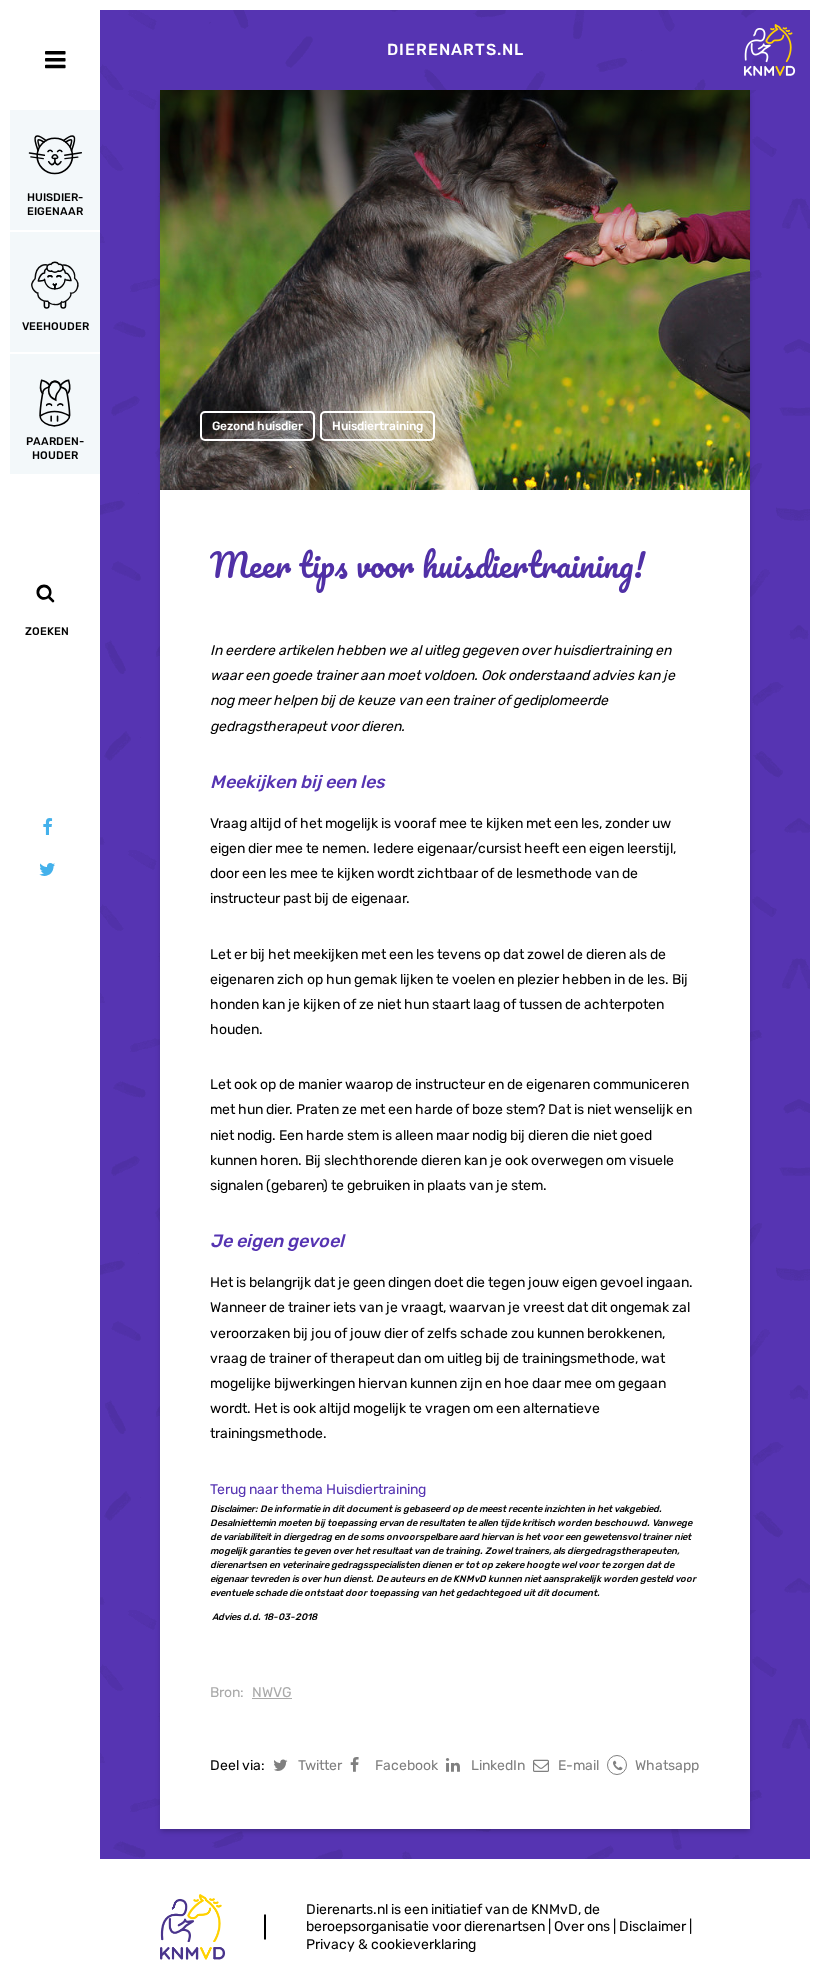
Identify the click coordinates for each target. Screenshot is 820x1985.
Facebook (406, 1765)
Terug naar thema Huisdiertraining (318, 1489)
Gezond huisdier (257, 426)
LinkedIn (498, 1765)
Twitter (320, 1765)
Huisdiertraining (377, 426)
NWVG (272, 1692)
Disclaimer (652, 1926)
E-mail (578, 1765)
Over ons (582, 1926)
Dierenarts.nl (455, 49)
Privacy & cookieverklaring (391, 1944)
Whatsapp (667, 1765)
